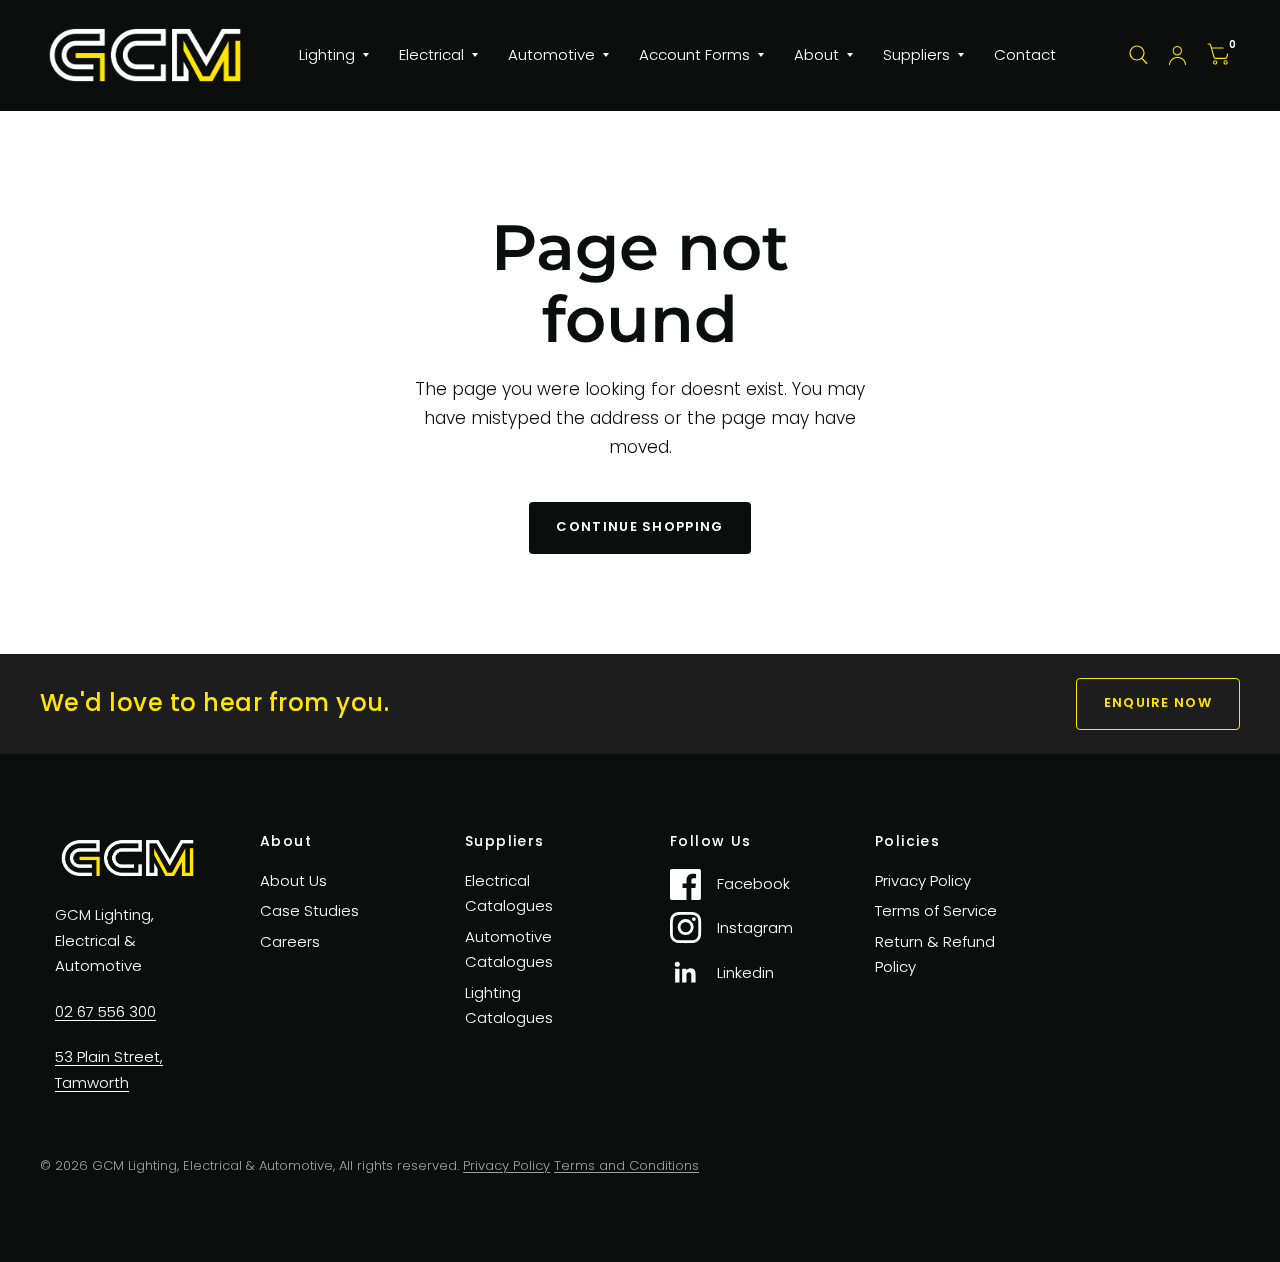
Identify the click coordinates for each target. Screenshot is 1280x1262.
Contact (1025, 54)
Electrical (431, 54)
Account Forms (694, 54)
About (816, 54)
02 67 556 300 (105, 1011)
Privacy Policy (923, 880)
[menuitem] (334, 55)
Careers (290, 941)
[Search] (1138, 55)
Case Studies (309, 910)
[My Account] (1177, 55)
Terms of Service (936, 910)
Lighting (327, 54)
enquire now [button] (1158, 702)
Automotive (551, 54)
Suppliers (916, 54)
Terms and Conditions (626, 1165)
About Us (293, 880)
